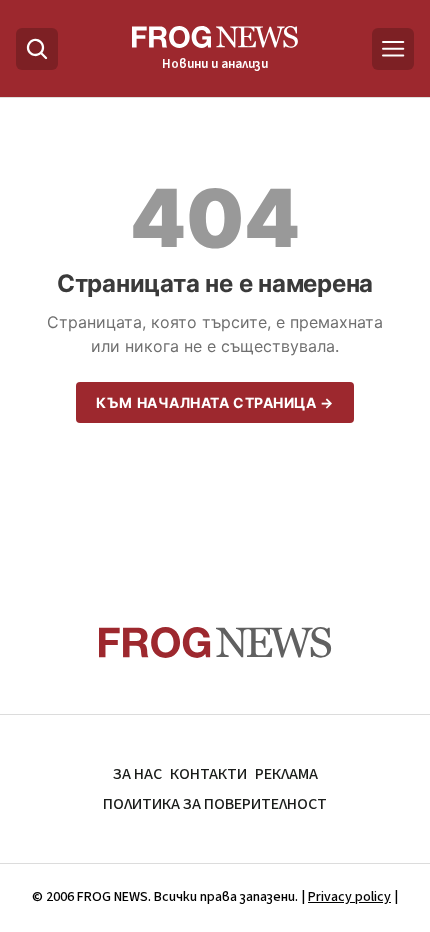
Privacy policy (349, 897)
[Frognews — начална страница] (215, 642)
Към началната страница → (214, 402)
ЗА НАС (137, 774)
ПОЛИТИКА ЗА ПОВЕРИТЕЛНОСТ (215, 804)
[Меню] (393, 49)
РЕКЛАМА (286, 774)
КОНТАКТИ (208, 774)
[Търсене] (37, 49)
